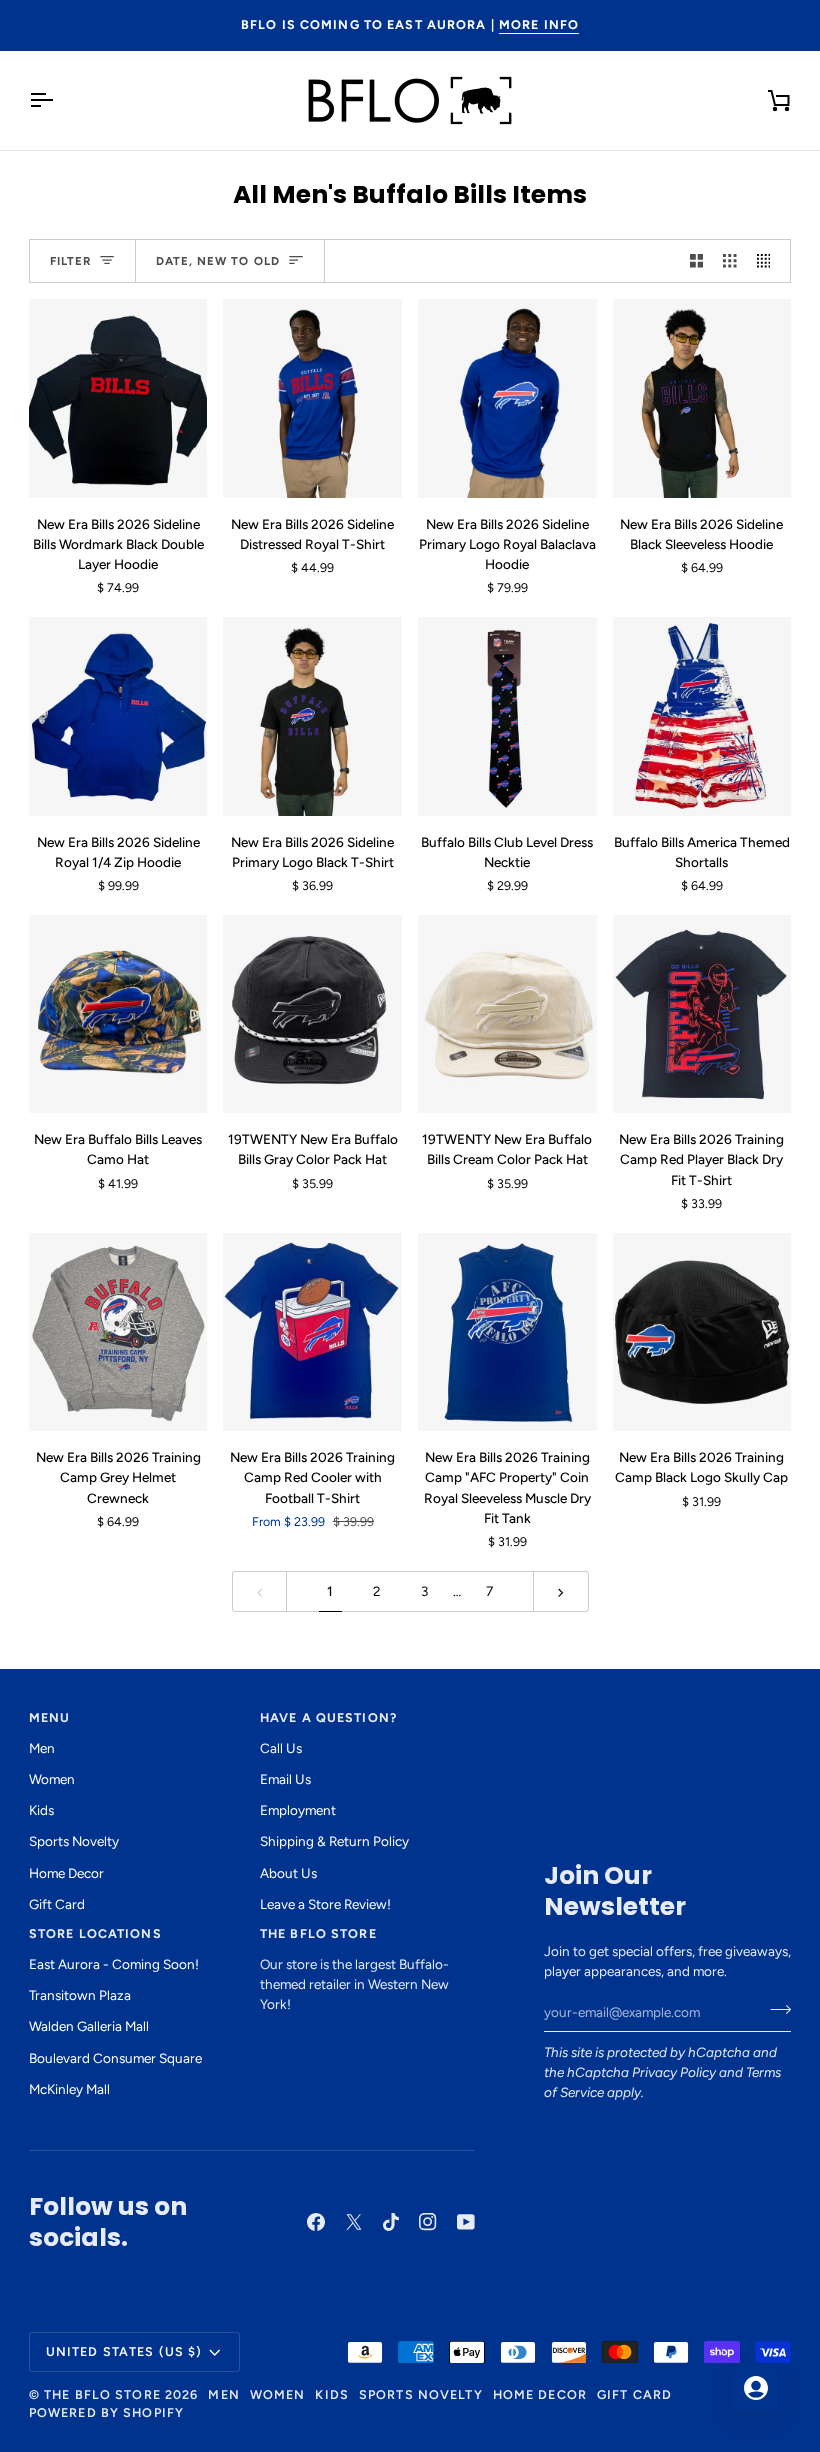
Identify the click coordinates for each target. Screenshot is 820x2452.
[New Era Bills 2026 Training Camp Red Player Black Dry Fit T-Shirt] (702, 1014)
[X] (354, 2222)
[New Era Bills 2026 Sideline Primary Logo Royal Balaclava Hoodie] (507, 398)
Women (52, 1779)
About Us (288, 1873)
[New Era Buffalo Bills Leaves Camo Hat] (118, 1014)
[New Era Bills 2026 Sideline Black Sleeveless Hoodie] (702, 398)
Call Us (281, 1748)
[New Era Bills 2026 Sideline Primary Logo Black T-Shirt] (312, 716)
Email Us (285, 1779)
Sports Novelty (74, 1841)
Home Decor (66, 1873)
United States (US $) (124, 2351)
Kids (41, 1810)
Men (42, 1748)
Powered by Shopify (106, 2412)
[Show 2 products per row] (697, 261)
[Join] (774, 2010)
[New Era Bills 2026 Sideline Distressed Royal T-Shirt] (312, 398)
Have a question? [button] (328, 1717)
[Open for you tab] (756, 2388)
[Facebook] (316, 2222)
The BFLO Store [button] (318, 1933)
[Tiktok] (391, 2222)
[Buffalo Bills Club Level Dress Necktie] (507, 716)
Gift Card (57, 1904)
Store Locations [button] (95, 1933)
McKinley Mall (69, 2089)
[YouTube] (466, 2222)
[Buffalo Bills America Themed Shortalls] (702, 716)
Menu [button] (50, 1717)
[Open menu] (59, 100)
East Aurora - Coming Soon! (114, 1964)
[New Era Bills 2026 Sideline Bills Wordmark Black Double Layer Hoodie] (118, 398)
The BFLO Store (102, 2394)
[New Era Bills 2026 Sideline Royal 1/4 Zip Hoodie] (118, 716)
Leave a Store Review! (325, 1904)
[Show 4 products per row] (769, 261)
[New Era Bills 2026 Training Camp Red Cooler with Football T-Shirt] (312, 1332)
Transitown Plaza (80, 1995)
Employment (298, 1810)
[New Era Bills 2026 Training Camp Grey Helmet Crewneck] (118, 1332)
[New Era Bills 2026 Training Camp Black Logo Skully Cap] (702, 1332)
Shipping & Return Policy (334, 1841)
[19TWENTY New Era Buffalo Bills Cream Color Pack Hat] (507, 1014)
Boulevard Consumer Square (115, 2058)
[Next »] (561, 1591)
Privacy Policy (674, 2072)
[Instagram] (428, 2222)
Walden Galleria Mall (89, 2026)
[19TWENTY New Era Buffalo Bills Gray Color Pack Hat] (312, 1014)
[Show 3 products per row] (730, 261)
